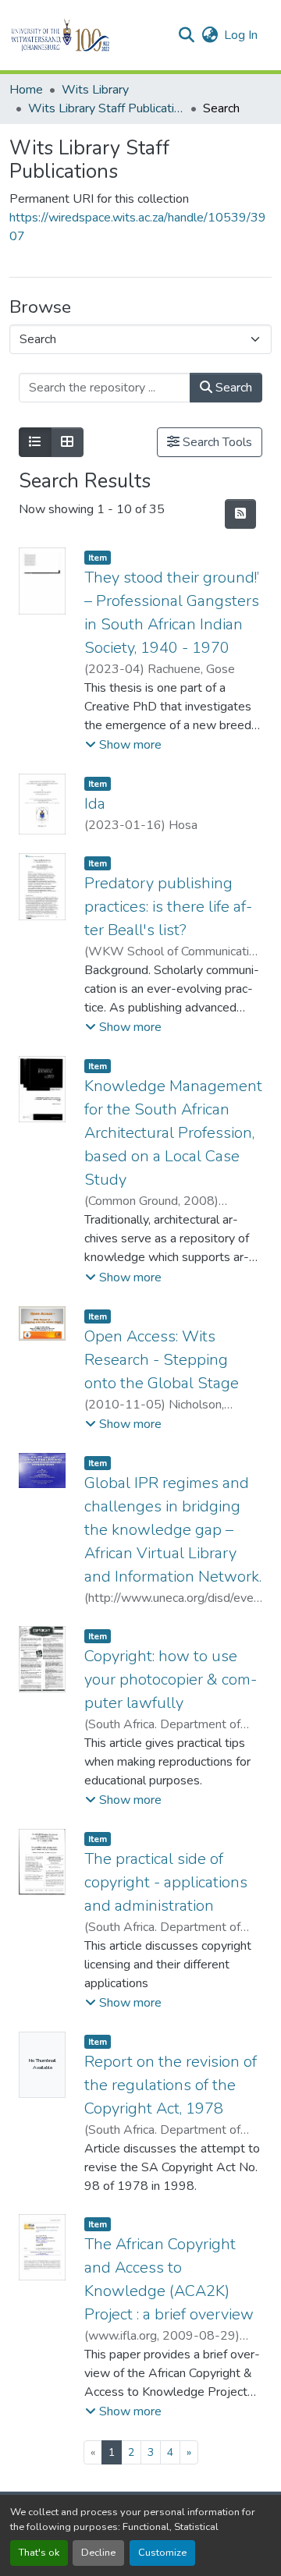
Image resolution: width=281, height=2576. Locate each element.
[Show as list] (35, 442)
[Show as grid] (67, 442)
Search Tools (216, 442)
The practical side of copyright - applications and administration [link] (166, 1882)
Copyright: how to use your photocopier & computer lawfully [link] (171, 1680)
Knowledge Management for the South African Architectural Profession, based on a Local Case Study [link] (173, 1133)
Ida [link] (95, 804)
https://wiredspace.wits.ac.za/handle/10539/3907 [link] (138, 227)
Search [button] (232, 388)
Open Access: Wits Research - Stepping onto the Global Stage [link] (162, 1360)
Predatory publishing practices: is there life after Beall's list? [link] (168, 907)
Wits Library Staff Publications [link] (106, 108)
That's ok (39, 2553)
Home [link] (26, 90)
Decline (98, 2553)
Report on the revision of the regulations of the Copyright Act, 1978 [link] (171, 2085)
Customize (162, 2553)
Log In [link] (241, 35)
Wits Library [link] (95, 90)
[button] (87, 35)
